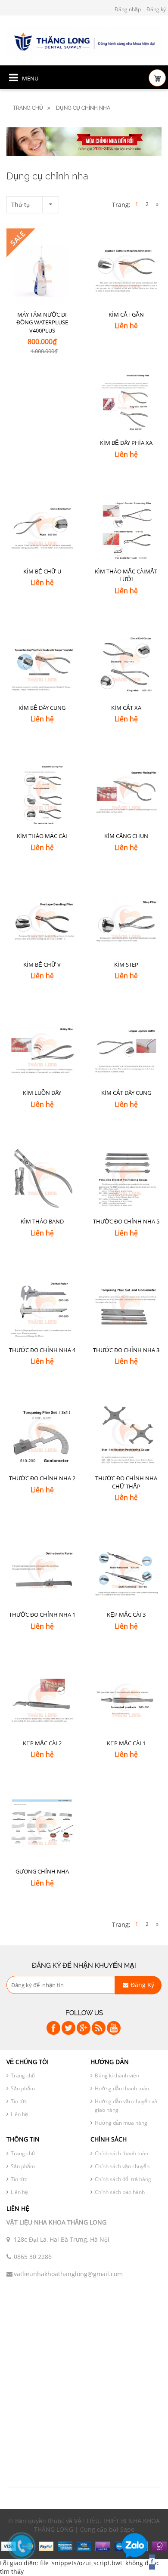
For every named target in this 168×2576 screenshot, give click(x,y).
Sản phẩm (23, 2088)
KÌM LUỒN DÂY (42, 1093)
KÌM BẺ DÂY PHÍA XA (126, 443)
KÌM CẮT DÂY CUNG (126, 1093)
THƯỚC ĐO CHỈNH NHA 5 (126, 1221)
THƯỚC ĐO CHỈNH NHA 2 (42, 1478)
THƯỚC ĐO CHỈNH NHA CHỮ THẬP (126, 1482)
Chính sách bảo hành (120, 2192)
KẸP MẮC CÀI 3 (126, 1615)
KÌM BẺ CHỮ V (42, 964)
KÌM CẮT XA (126, 708)
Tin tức (19, 2101)
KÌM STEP (126, 964)
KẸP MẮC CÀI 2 (42, 1743)
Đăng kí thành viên (117, 2075)
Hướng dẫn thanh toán (122, 2088)
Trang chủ (28, 108)
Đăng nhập (128, 9)
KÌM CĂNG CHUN (126, 836)
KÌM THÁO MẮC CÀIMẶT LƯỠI (126, 575)
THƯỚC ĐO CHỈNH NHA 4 (42, 1350)
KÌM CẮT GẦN (126, 314)
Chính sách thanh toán (121, 2153)
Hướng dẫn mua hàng (121, 2123)
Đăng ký (156, 9)
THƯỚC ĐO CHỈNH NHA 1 (42, 1615)
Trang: (121, 205)
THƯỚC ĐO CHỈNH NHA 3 (126, 1350)
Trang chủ (23, 2075)
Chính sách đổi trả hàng (123, 2179)
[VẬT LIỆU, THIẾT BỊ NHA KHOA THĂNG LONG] (84, 41)
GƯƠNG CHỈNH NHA (42, 1871)
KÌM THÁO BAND (42, 1221)
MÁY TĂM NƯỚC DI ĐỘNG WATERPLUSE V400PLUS (42, 322)
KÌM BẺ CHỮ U (42, 571)
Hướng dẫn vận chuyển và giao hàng (126, 2106)
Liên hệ (19, 2114)
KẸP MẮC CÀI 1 (126, 1743)
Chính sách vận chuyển (122, 2166)
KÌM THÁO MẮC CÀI (42, 836)
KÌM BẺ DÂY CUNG (42, 708)
